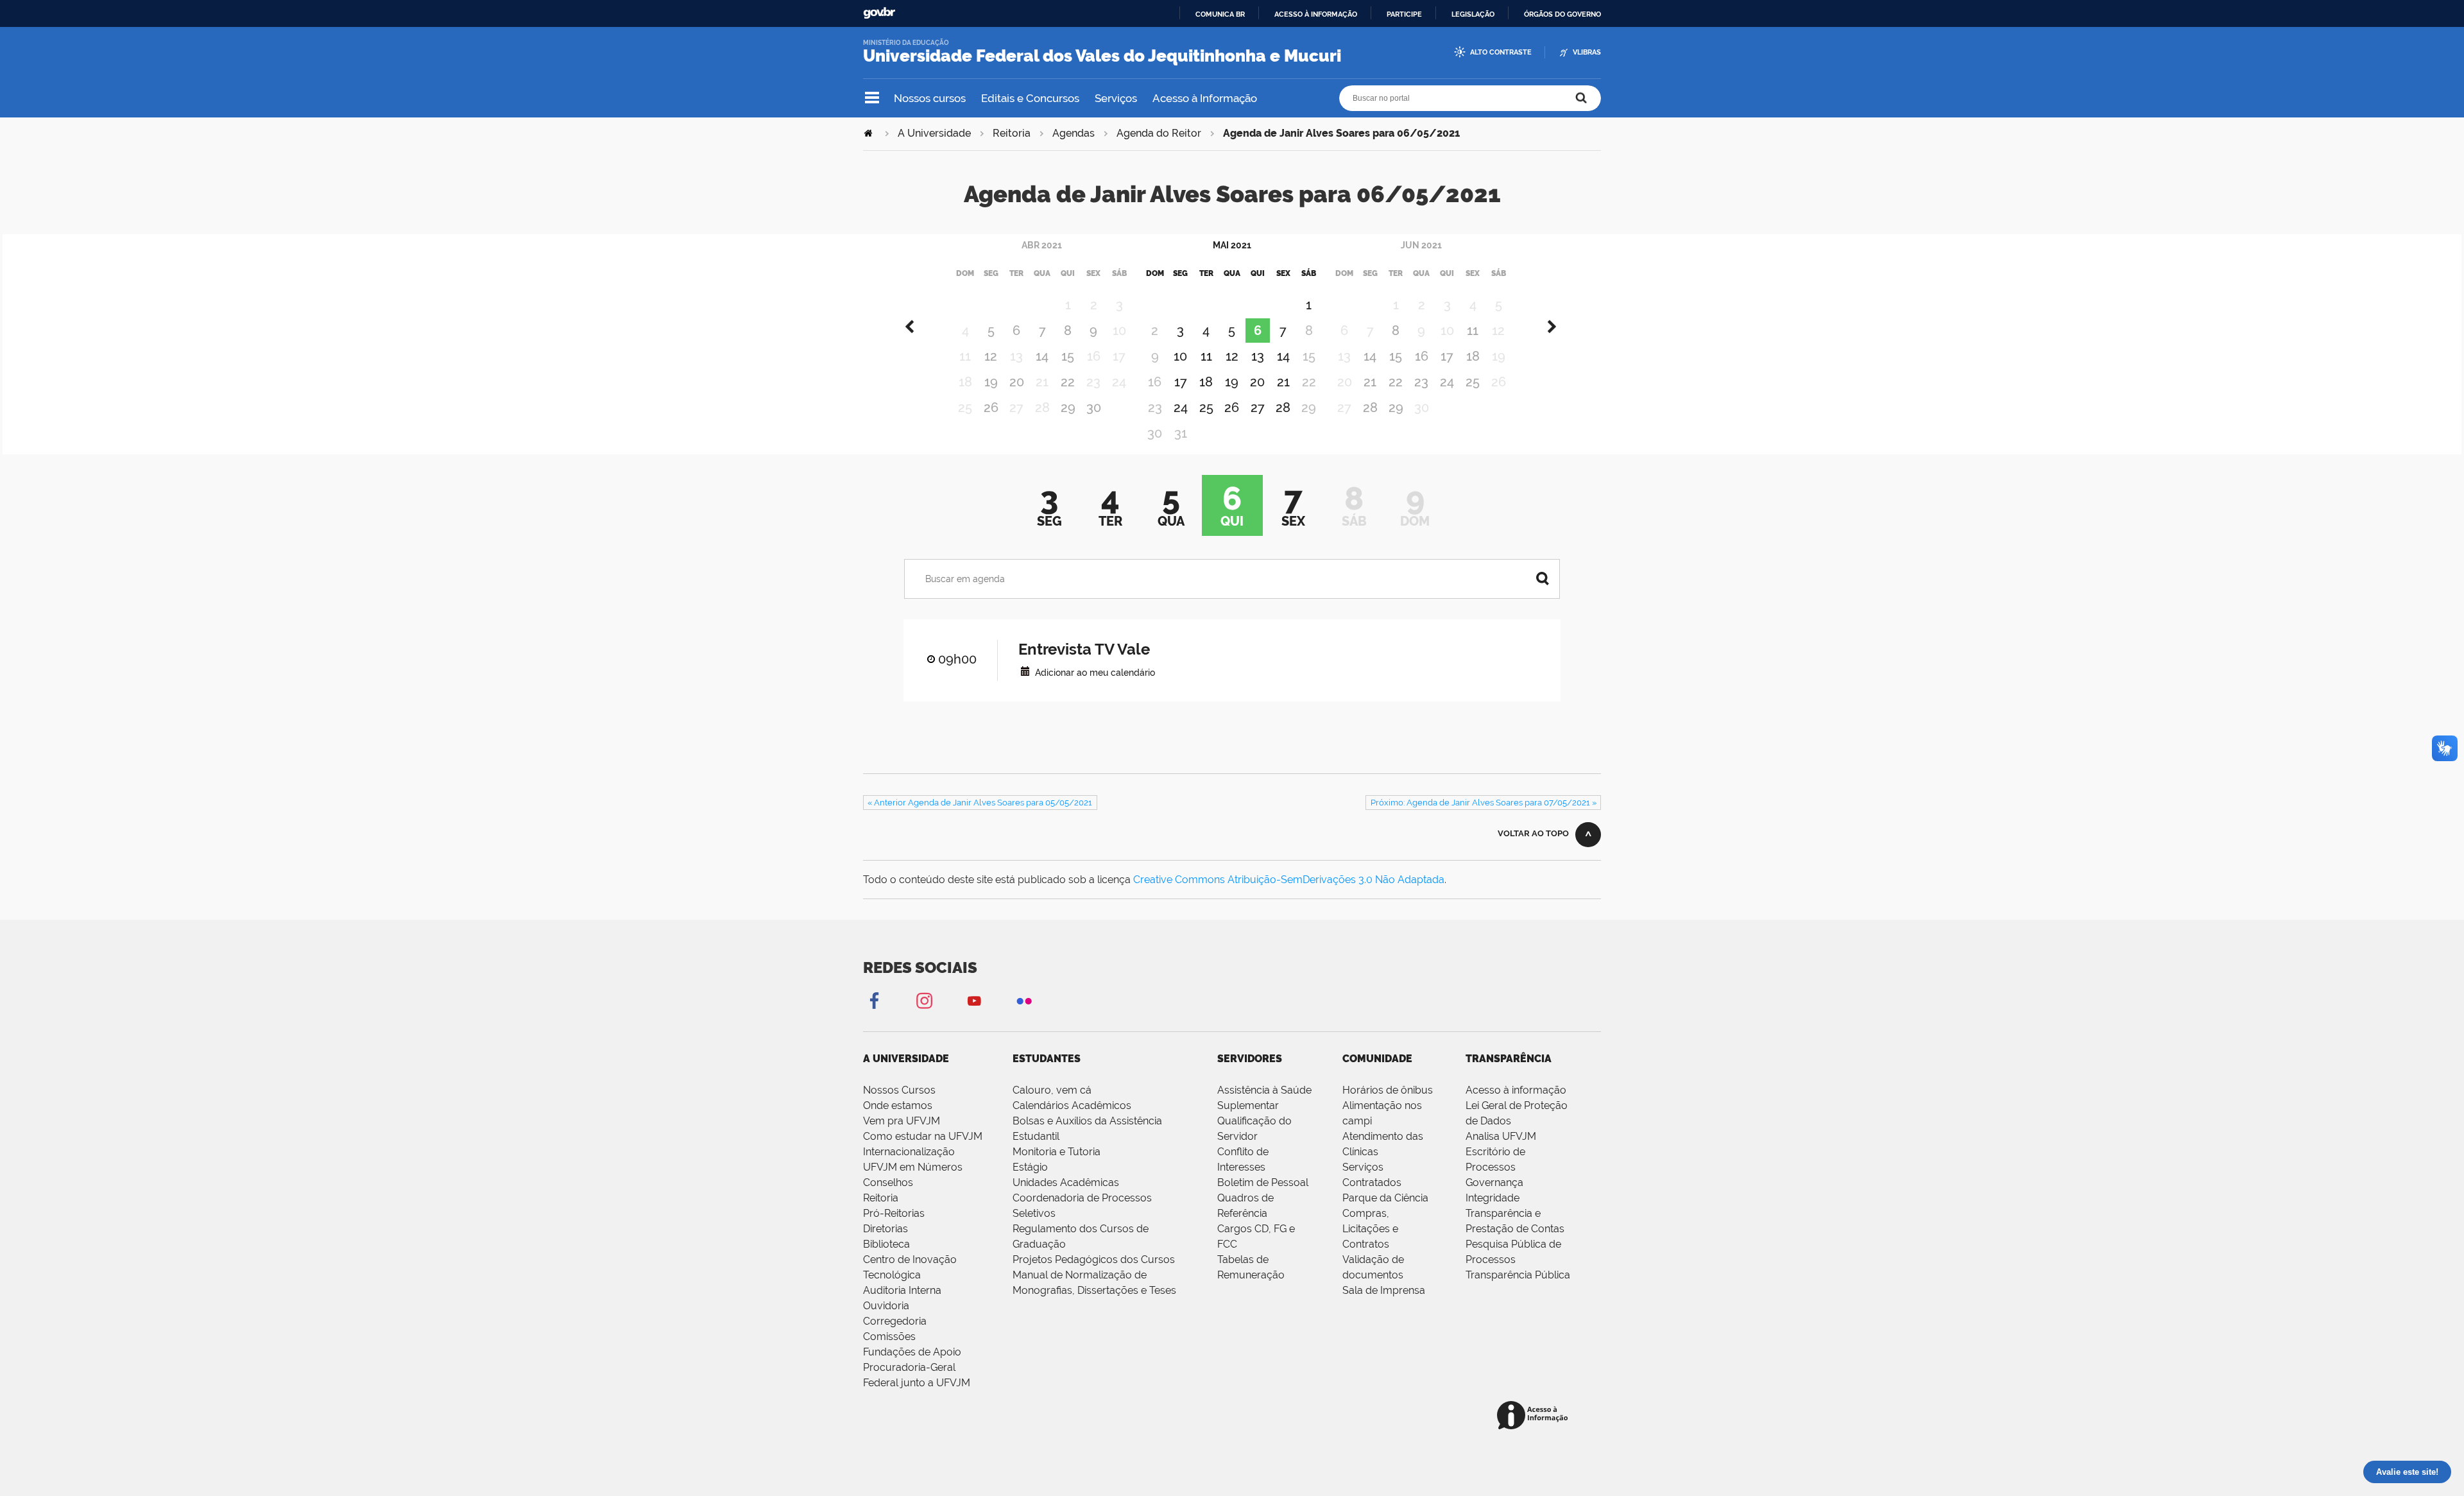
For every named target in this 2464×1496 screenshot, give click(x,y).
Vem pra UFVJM (902, 1121)
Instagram (924, 1000)
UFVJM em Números (913, 1167)
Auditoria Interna (902, 1290)
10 (1180, 356)
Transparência (1509, 1059)
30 (1094, 408)
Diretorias (886, 1229)
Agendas (1074, 133)
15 (1068, 356)
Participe (1404, 14)
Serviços (1116, 98)
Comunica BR (1220, 14)
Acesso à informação (1316, 14)
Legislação (1473, 14)
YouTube (974, 1000)
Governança (1494, 1182)
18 (1206, 382)
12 (991, 356)
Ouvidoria (886, 1306)
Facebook (874, 1000)
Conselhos (888, 1182)
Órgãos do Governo (1562, 14)
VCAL (1025, 671)
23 (1421, 382)
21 (1283, 382)
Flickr (1024, 1000)
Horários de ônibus (1388, 1090)
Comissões (889, 1337)
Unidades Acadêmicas (1066, 1182)
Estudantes (1047, 1059)
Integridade (1493, 1198)
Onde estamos (898, 1105)
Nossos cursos (930, 98)
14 (1042, 356)
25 (1206, 408)
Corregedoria (895, 1321)
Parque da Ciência (1385, 1198)
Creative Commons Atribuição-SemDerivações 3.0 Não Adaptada (1289, 880)
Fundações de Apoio (912, 1352)
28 (1283, 408)
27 (1258, 408)
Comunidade (1377, 1059)
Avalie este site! (2407, 1472)
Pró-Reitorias (894, 1213)
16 (1422, 356)
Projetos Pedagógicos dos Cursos (1094, 1260)
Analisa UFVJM (1501, 1136)
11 (1206, 356)
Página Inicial (869, 133)
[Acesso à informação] (1535, 1416)
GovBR (879, 13)
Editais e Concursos (1030, 98)
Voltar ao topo (1533, 833)
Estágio (1030, 1167)
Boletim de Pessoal (1263, 1182)
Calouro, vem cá (1052, 1090)
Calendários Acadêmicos (1072, 1105)
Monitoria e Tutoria (1057, 1152)
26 (991, 408)
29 (1068, 408)
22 (1068, 382)
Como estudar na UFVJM (923, 1136)
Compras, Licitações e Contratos (1370, 1229)
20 (1017, 382)
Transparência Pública (1518, 1275)
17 (1181, 382)
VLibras (1587, 52)
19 (991, 382)
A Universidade (934, 133)
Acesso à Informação (1205, 98)
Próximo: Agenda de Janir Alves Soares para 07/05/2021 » (1484, 803)
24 (1181, 408)
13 (1258, 356)
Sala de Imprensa (1384, 1290)
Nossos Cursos (899, 1090)
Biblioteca (886, 1244)
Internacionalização (909, 1152)
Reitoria (1012, 133)
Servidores (1250, 1059)
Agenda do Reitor (1159, 133)
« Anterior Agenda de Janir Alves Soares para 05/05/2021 (980, 803)
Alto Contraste (1501, 52)
